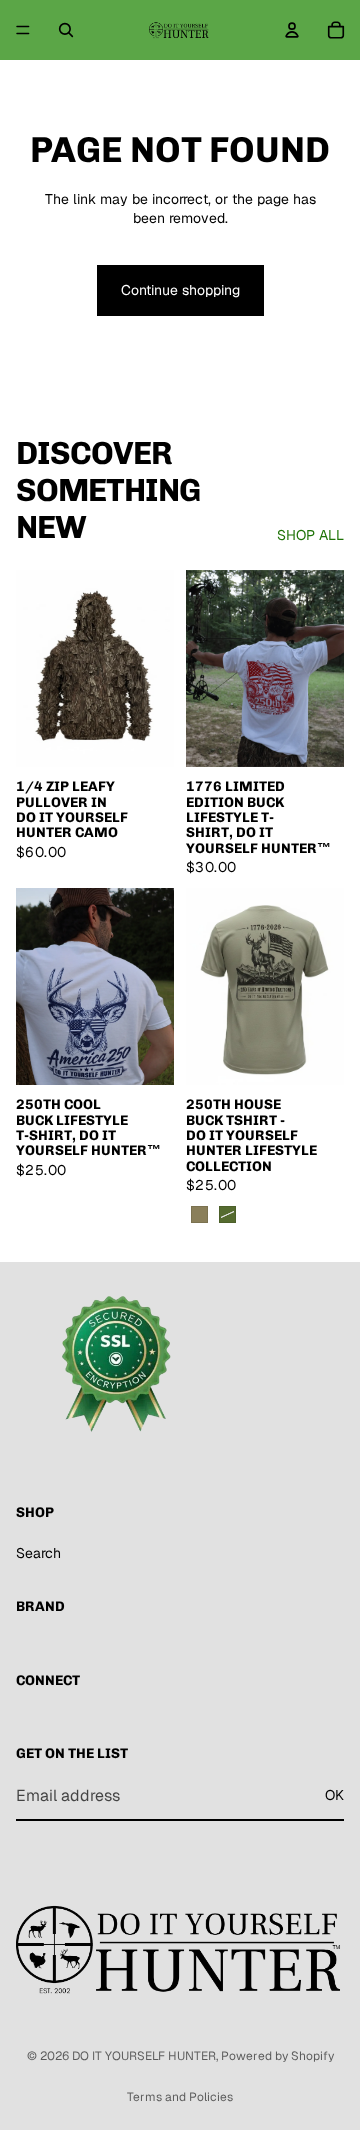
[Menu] (23, 30)
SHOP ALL (310, 535)
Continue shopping (180, 290)
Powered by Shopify (277, 2056)
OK (334, 1796)
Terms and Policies (180, 2097)
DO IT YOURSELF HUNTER (144, 2056)
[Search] (66, 30)
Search (38, 1553)
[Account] (292, 30)
